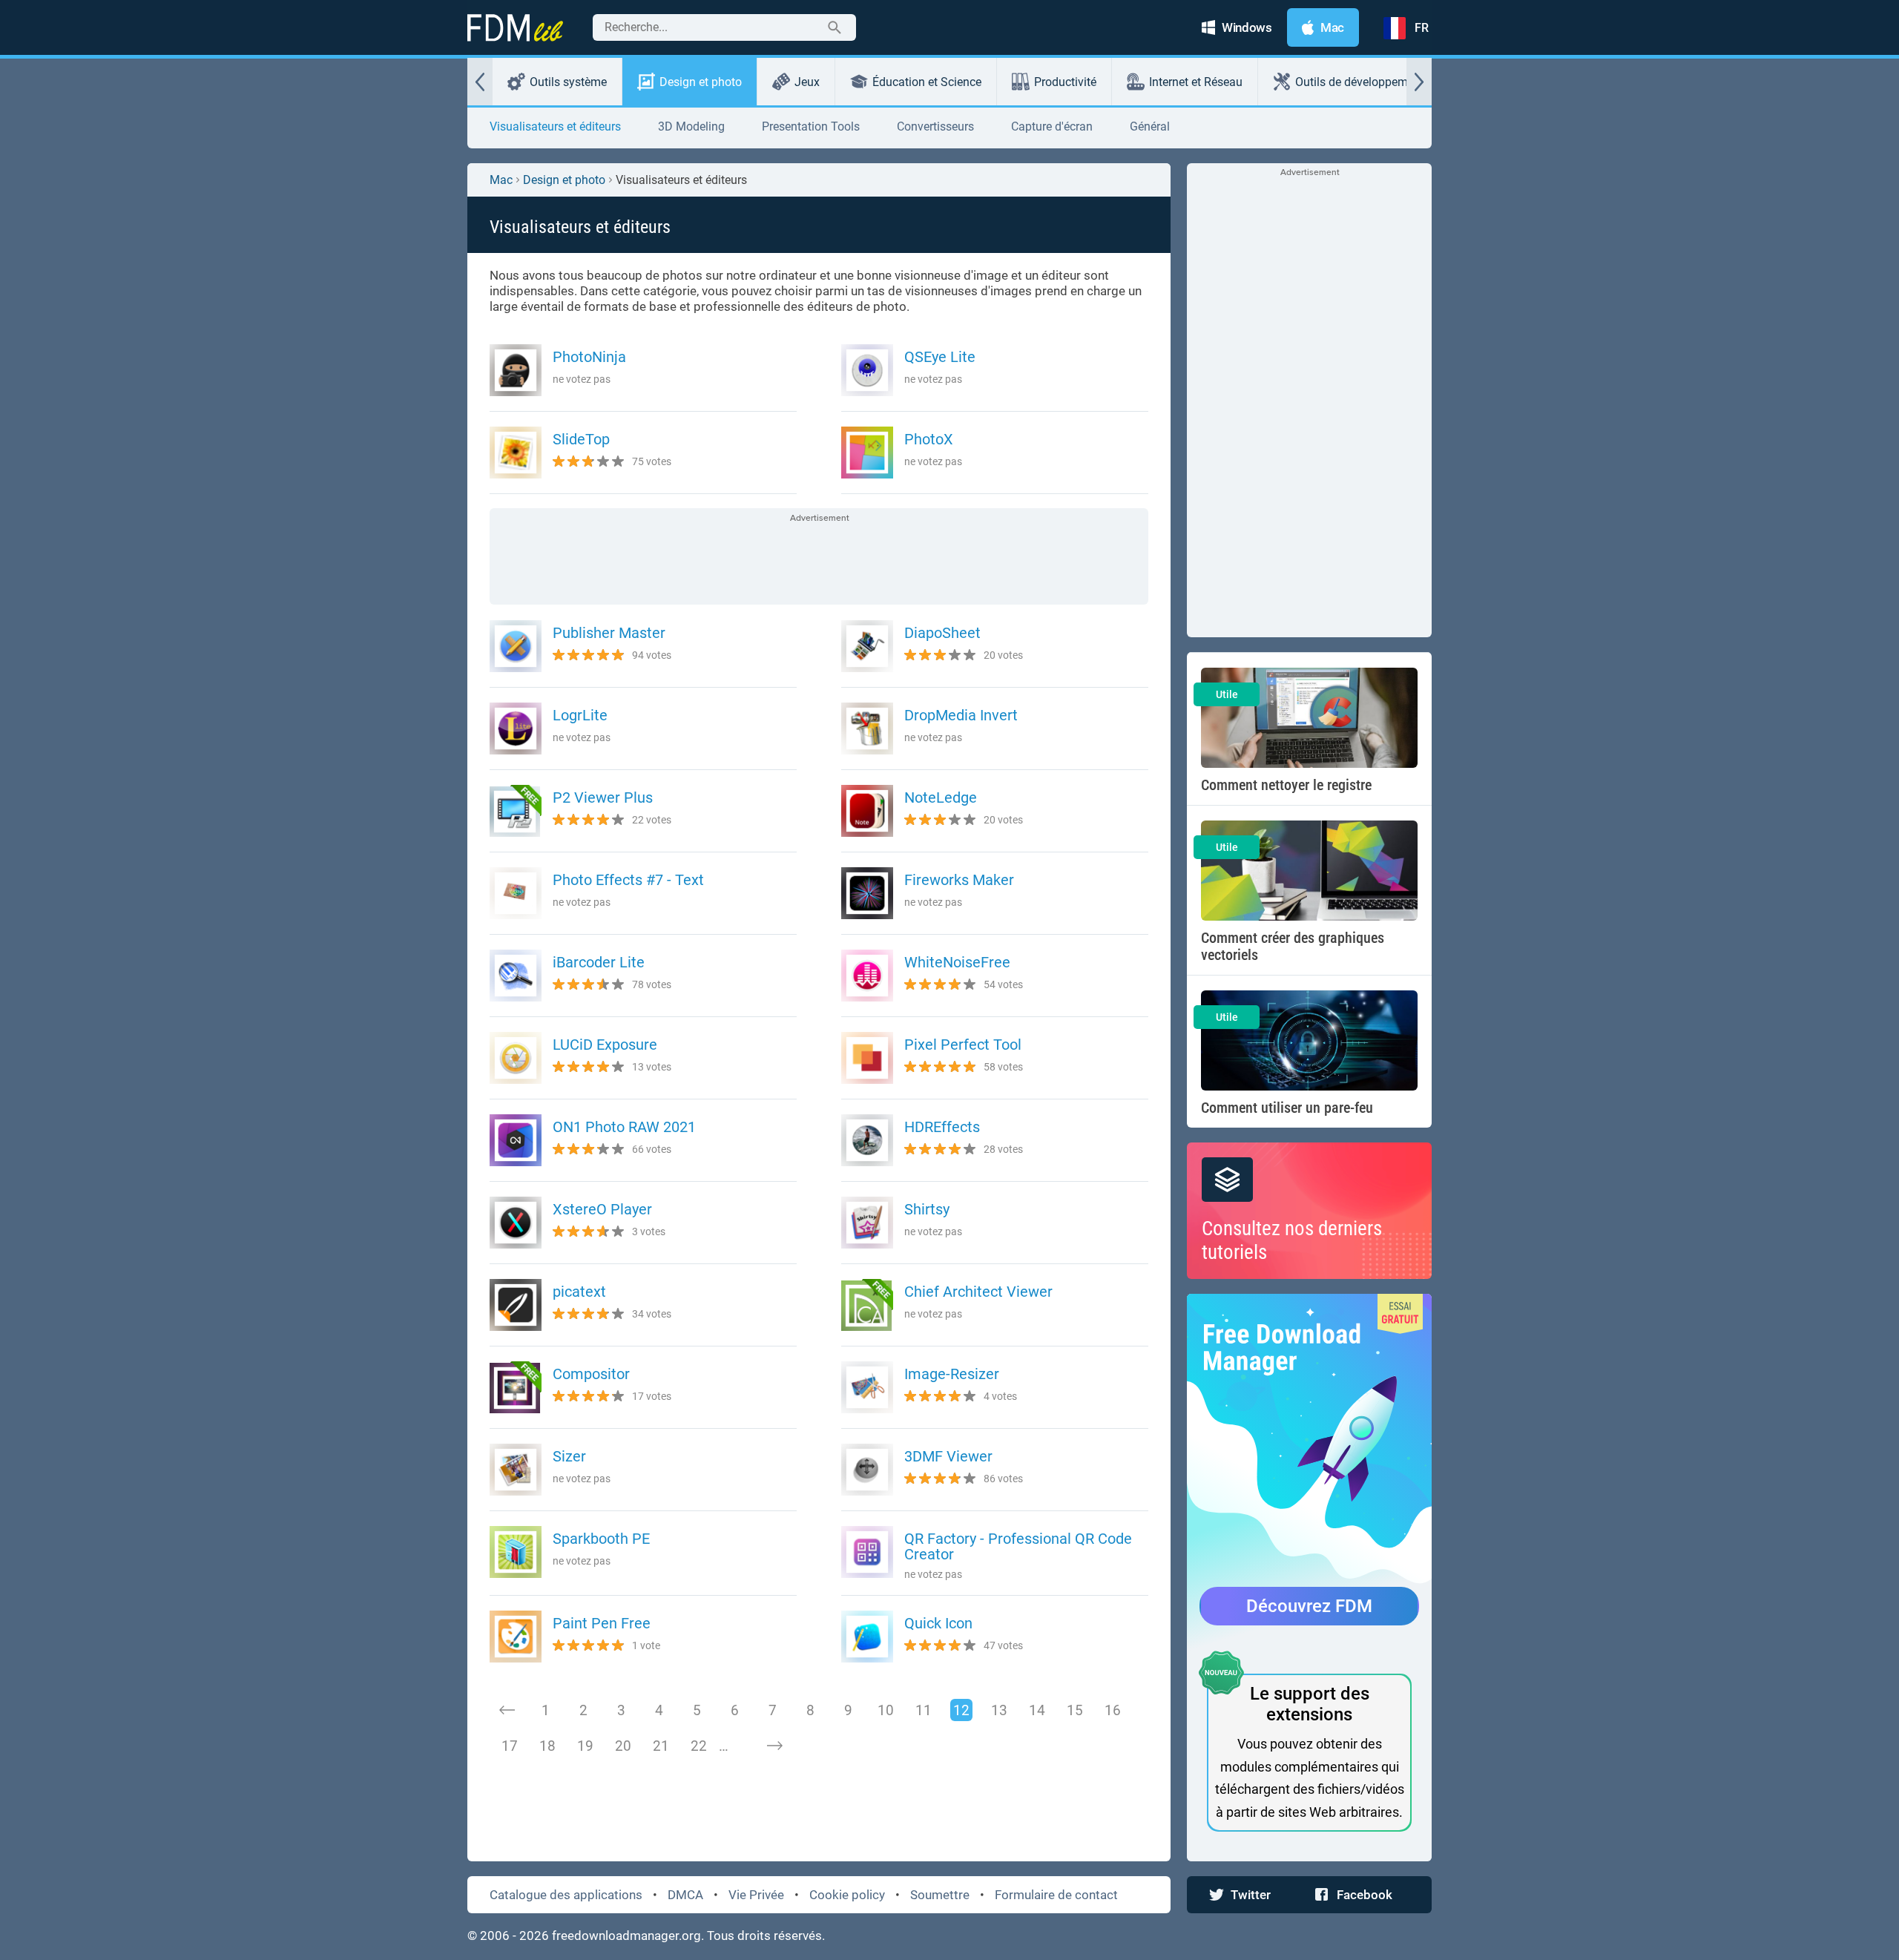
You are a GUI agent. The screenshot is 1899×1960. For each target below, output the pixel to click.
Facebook (1365, 1895)
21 (661, 1746)
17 (510, 1746)
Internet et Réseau (1196, 82)
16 (1113, 1710)
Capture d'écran (1052, 126)
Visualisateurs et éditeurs (555, 126)
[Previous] (507, 1710)
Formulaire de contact (1056, 1895)
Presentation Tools (811, 126)
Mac (501, 180)
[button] (480, 82)
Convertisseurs (935, 126)
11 (924, 1710)
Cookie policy (847, 1895)
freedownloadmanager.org (626, 1936)
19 (585, 1746)
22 (699, 1746)
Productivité (1065, 82)
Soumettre (940, 1895)
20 (623, 1746)
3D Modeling (691, 126)
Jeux (807, 82)
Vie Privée (756, 1895)
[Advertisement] (819, 558)
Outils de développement (1360, 82)
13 (999, 1710)
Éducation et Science (927, 82)
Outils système (568, 82)
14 (1037, 1710)
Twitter (1251, 1895)
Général (1150, 126)
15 (1075, 1710)
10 (886, 1710)
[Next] (774, 1746)
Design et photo (701, 82)
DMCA (685, 1895)
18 (547, 1746)
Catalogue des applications (566, 1895)
